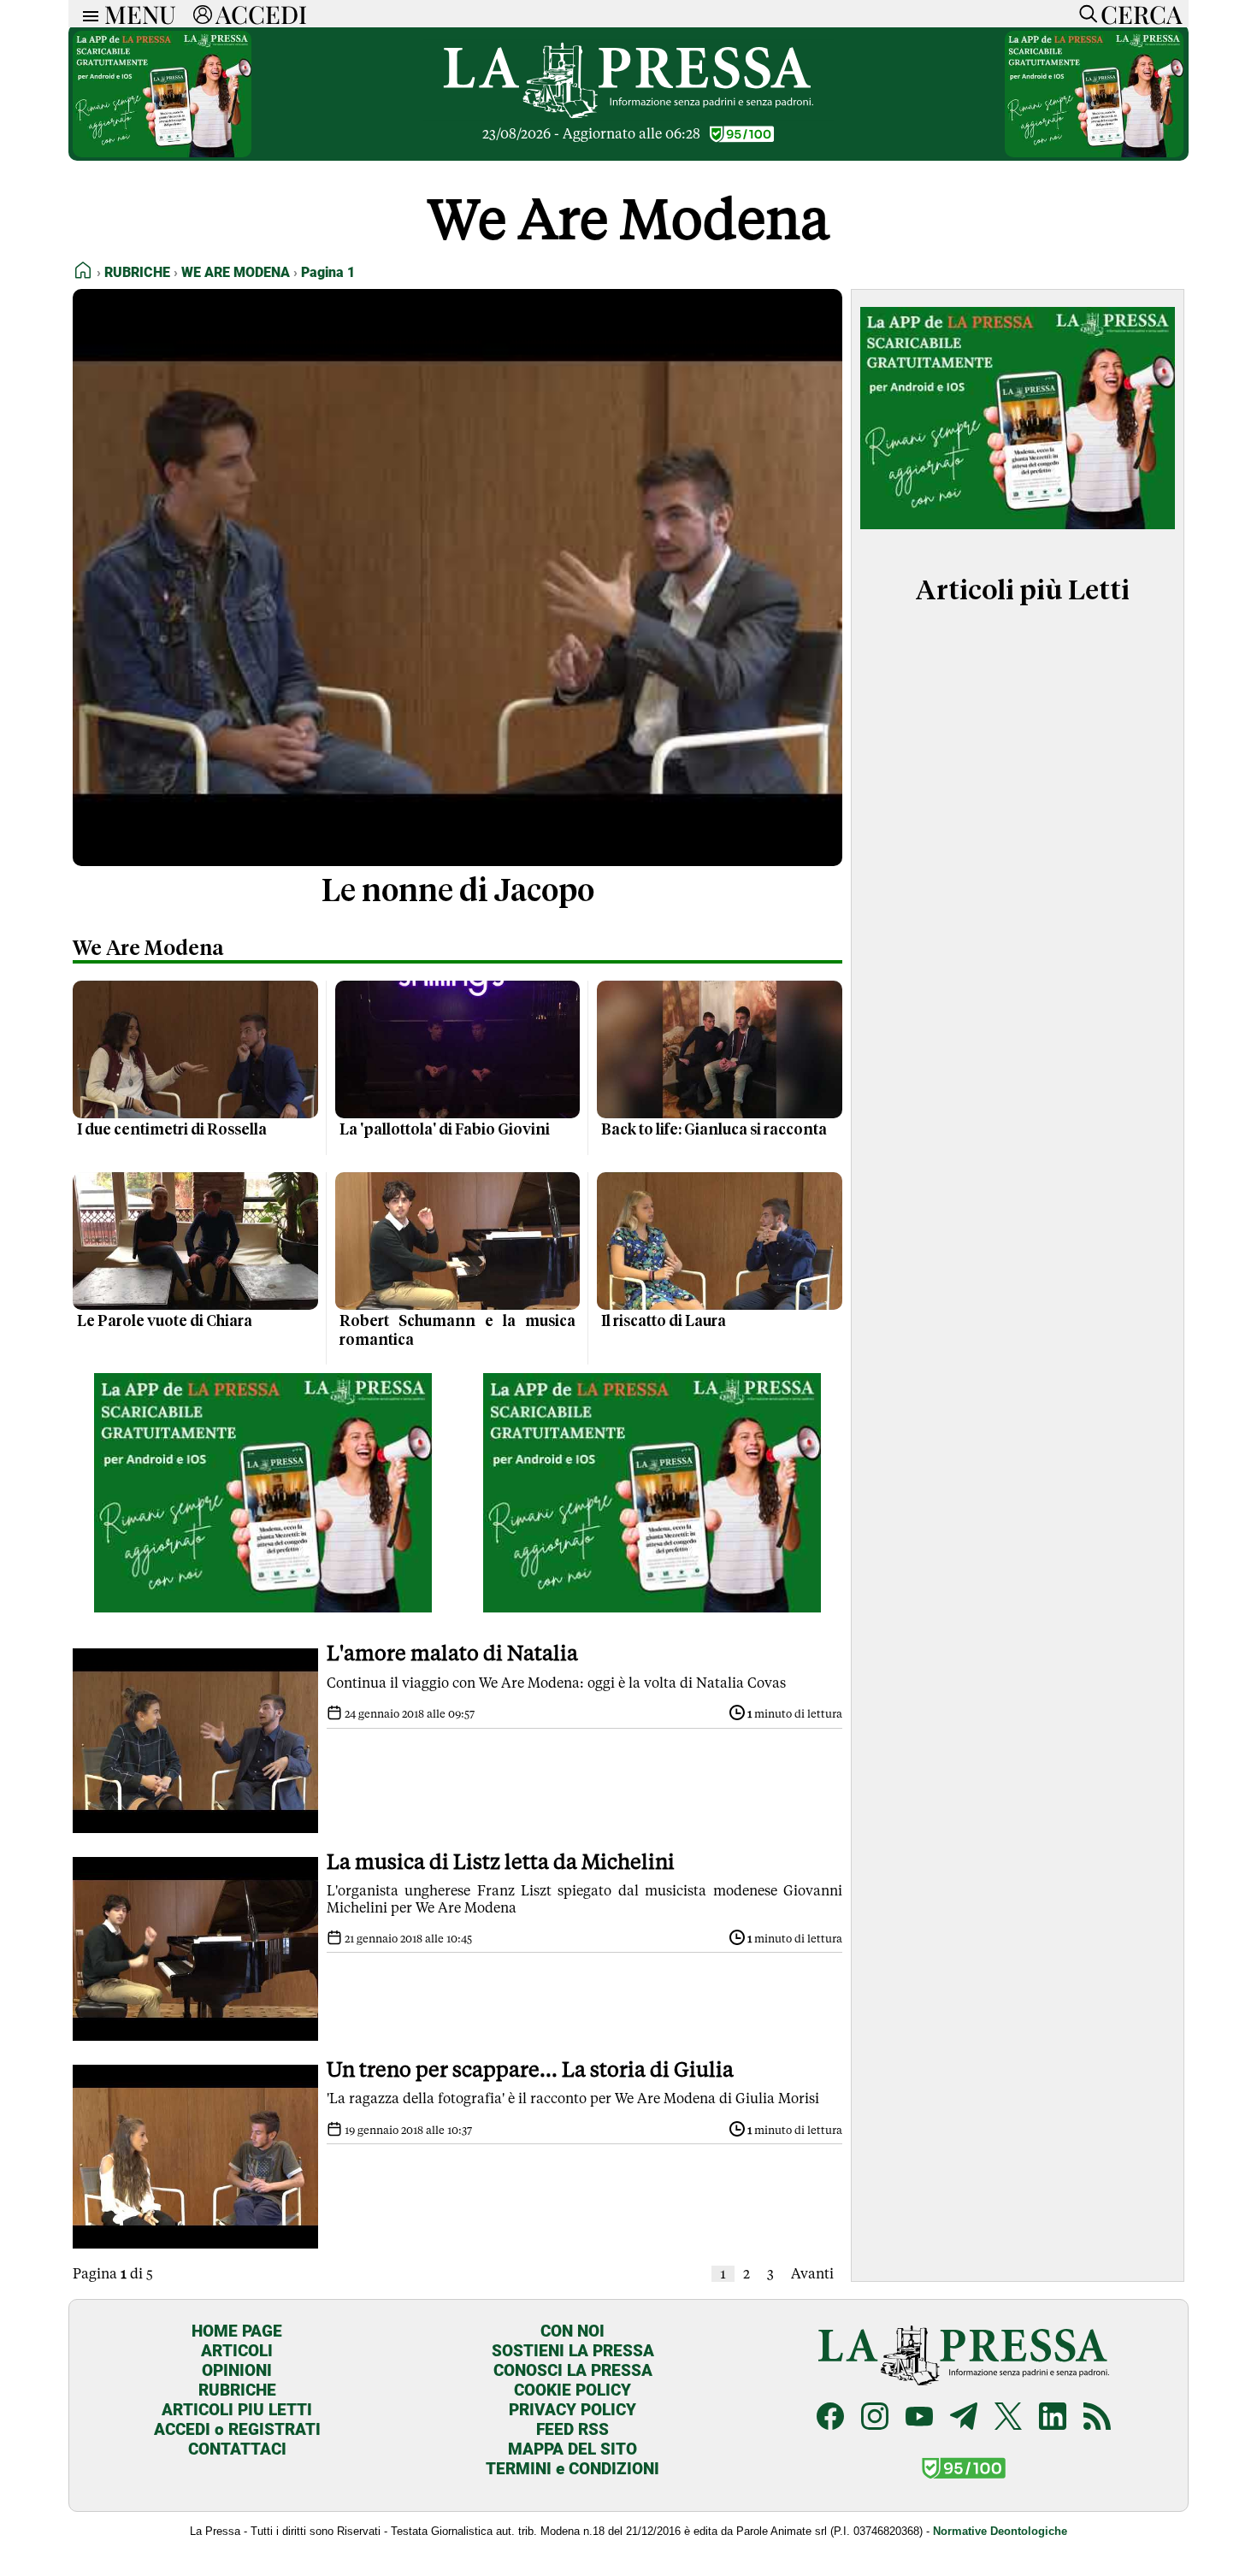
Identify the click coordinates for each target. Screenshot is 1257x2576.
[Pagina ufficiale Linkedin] (1053, 2418)
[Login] (203, 14)
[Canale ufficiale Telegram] (964, 2418)
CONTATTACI (237, 2449)
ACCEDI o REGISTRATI (237, 2429)
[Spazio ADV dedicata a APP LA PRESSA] (162, 153)
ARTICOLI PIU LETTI (237, 2410)
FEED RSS (572, 2429)
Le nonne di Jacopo (458, 893)
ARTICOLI (237, 2351)
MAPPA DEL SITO (572, 2449)
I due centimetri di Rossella (172, 1130)
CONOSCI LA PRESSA (573, 2370)
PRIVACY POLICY (572, 2410)
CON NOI (572, 2331)
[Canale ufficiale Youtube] (919, 2418)
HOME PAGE (237, 2331)
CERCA (1141, 14)
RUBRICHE (237, 2390)
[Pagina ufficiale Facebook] (830, 2418)
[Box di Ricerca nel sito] (1084, 14)
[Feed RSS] (1097, 2418)
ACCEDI (261, 14)
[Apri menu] (86, 14)
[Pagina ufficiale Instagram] (875, 2418)
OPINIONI (237, 2370)
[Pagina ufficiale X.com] (1008, 2418)
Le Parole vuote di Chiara (165, 1322)
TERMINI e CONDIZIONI (572, 2469)
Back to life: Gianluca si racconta (714, 1130)
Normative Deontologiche (1000, 2531)
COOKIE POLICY (572, 2390)
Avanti (812, 2274)
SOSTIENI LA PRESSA (573, 2351)
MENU (140, 14)
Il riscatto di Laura (664, 1322)
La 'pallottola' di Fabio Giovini (445, 1130)
